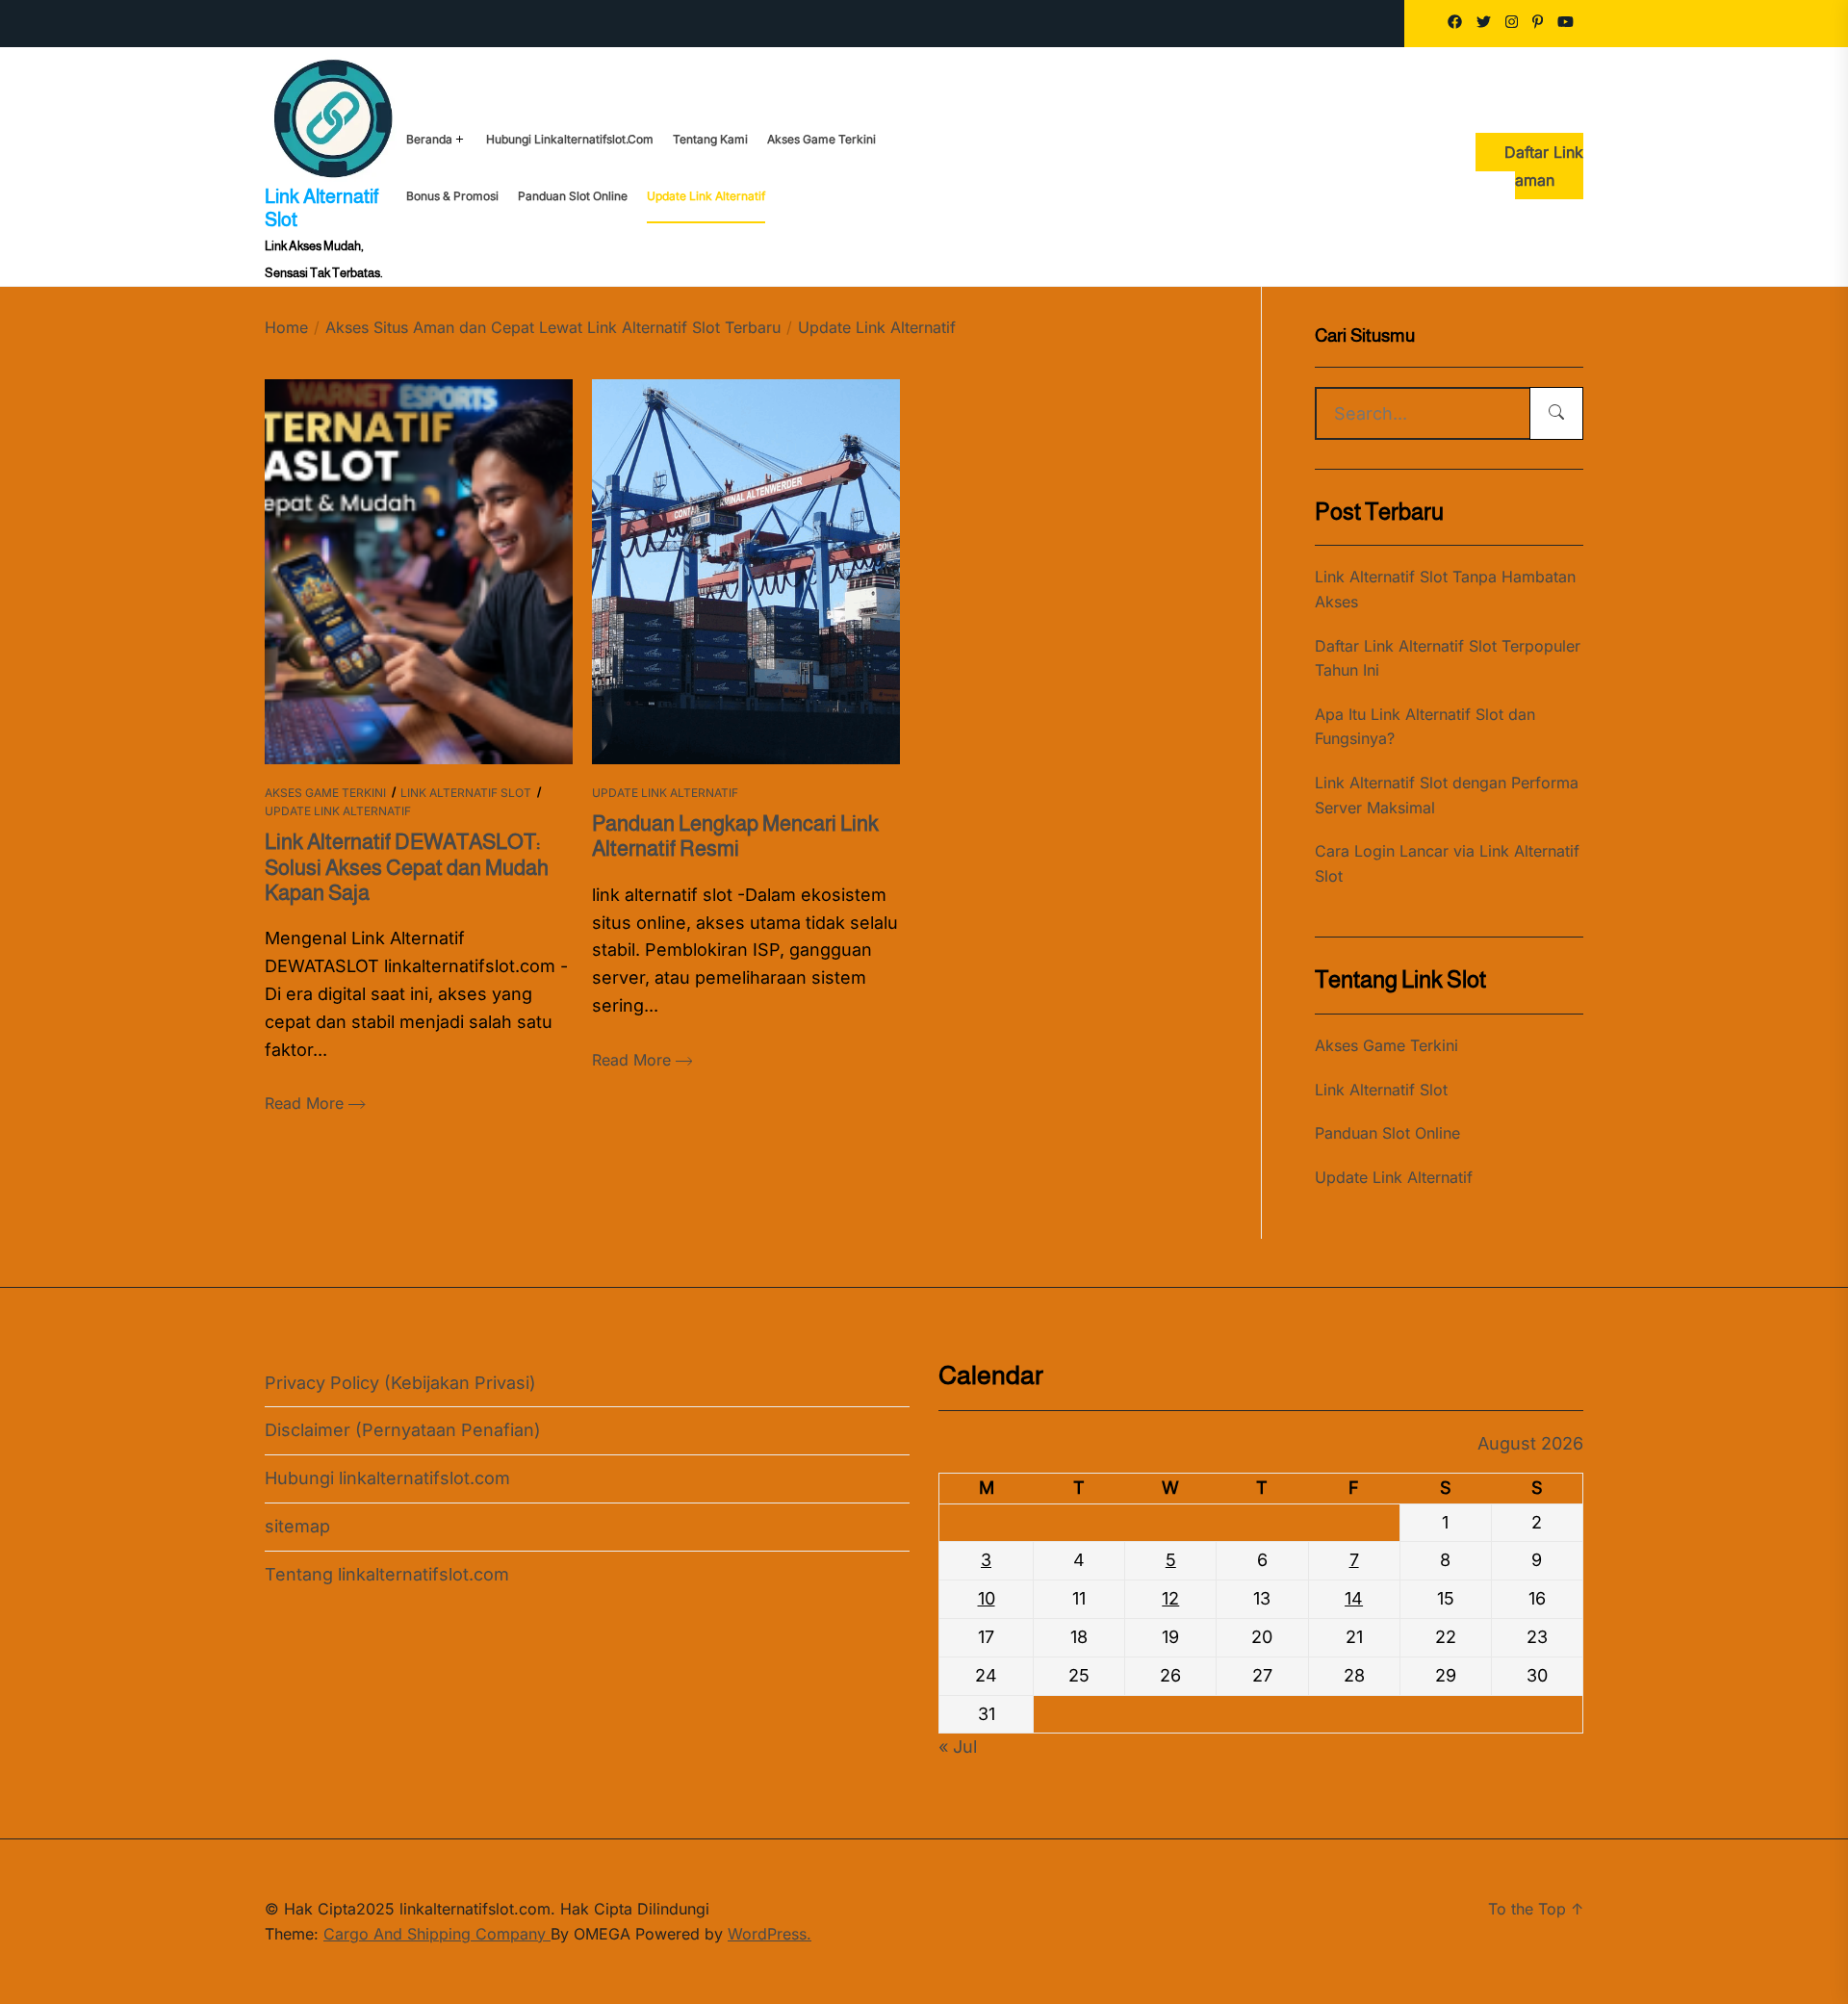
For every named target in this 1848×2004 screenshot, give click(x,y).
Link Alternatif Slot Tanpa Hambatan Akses (1445, 589)
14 (1354, 1598)
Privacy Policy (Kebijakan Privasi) (400, 1383)
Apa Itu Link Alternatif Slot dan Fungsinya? (1425, 727)
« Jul (958, 1747)
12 (1170, 1598)
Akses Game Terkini (821, 140)
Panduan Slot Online (573, 196)
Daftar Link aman (1544, 166)
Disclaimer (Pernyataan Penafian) (403, 1430)
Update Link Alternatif (706, 196)
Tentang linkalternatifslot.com (387, 1574)
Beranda (429, 140)
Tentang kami (710, 140)
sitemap (297, 1526)
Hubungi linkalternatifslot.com (570, 140)
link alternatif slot (321, 208)
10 (987, 1598)
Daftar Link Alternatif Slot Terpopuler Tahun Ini (1448, 658)
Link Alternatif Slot (466, 793)
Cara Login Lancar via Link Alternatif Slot (1447, 863)
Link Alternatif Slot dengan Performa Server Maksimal (1447, 795)
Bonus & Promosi (452, 196)
